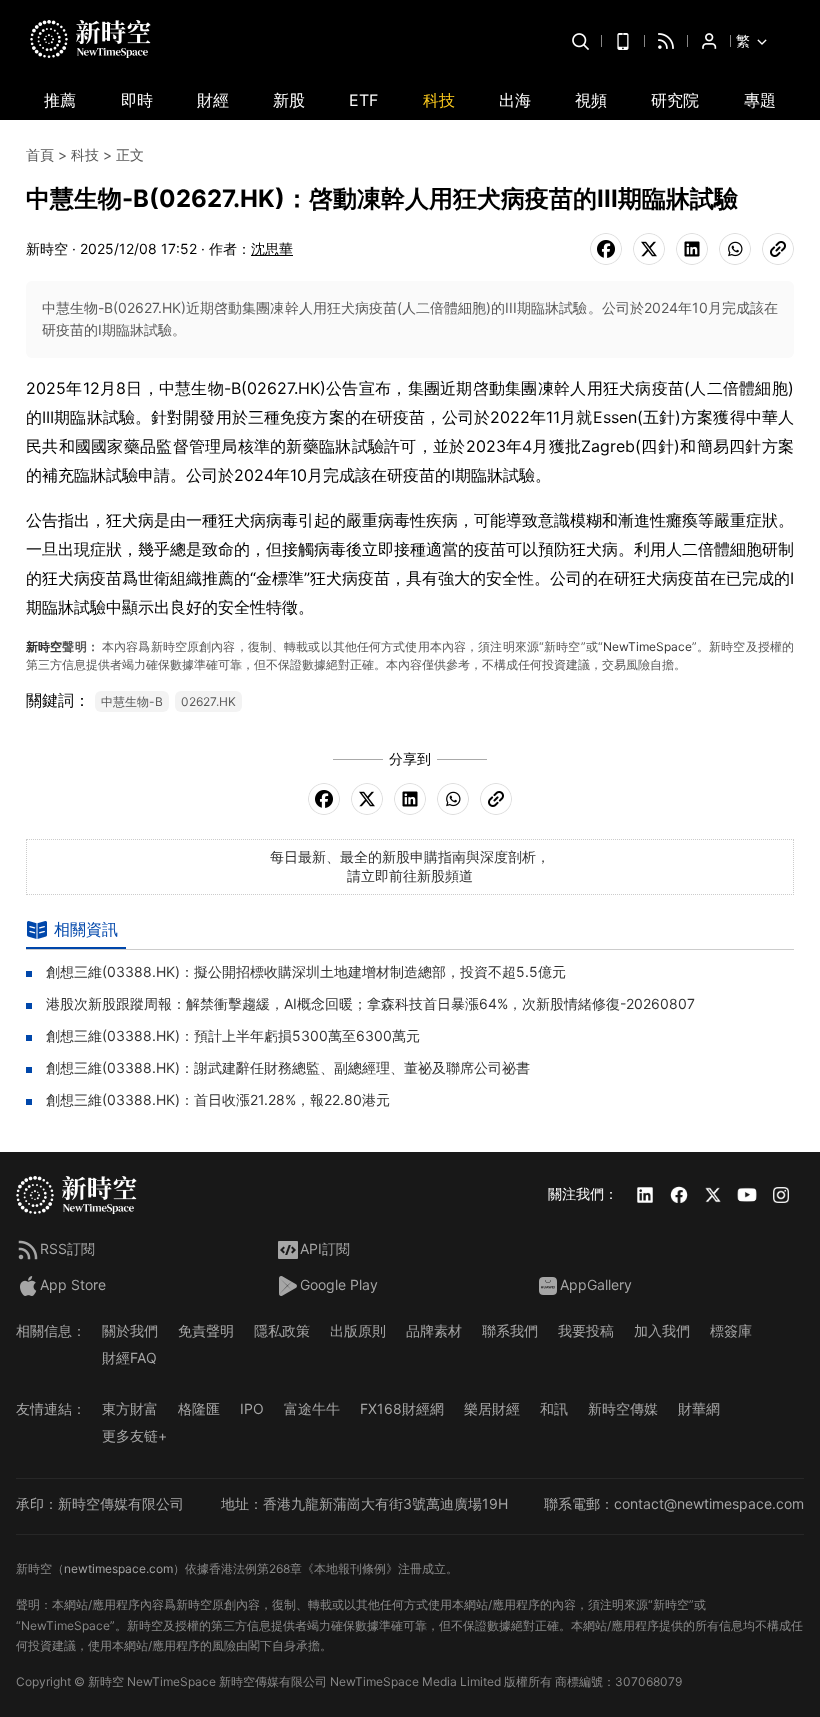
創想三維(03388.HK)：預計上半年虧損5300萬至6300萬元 (233, 1035)
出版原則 (358, 1330)
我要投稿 (586, 1330)
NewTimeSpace (647, 646)
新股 (289, 100)
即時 (137, 100)
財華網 (699, 1408)
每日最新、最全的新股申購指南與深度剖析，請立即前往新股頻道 (410, 866)
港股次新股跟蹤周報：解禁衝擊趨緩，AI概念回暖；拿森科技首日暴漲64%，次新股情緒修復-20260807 (370, 1003)
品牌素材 (434, 1330)
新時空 (44, 646)
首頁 (40, 154)
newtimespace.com (118, 1568)
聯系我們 (510, 1330)
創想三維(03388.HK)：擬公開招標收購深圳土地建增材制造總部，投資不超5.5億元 (306, 971)
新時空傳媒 (623, 1408)
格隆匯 (199, 1408)
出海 (515, 100)
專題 (760, 100)
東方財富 (130, 1408)
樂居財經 (492, 1408)
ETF (363, 100)
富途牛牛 (312, 1408)
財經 (213, 100)
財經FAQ (129, 1357)
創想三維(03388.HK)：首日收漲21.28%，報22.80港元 (218, 1099)
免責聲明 (206, 1330)
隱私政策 (282, 1330)
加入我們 (662, 1330)
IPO (252, 1408)
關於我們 (130, 1330)
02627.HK (208, 701)
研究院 (675, 100)
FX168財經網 (402, 1408)
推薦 (60, 100)
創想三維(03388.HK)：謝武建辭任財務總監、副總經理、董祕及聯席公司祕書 (288, 1067)
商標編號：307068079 (618, 1681)
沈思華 (272, 248)
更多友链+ (134, 1435)
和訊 (554, 1408)
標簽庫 (731, 1330)
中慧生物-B (132, 701)
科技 (439, 100)
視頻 (591, 100)
